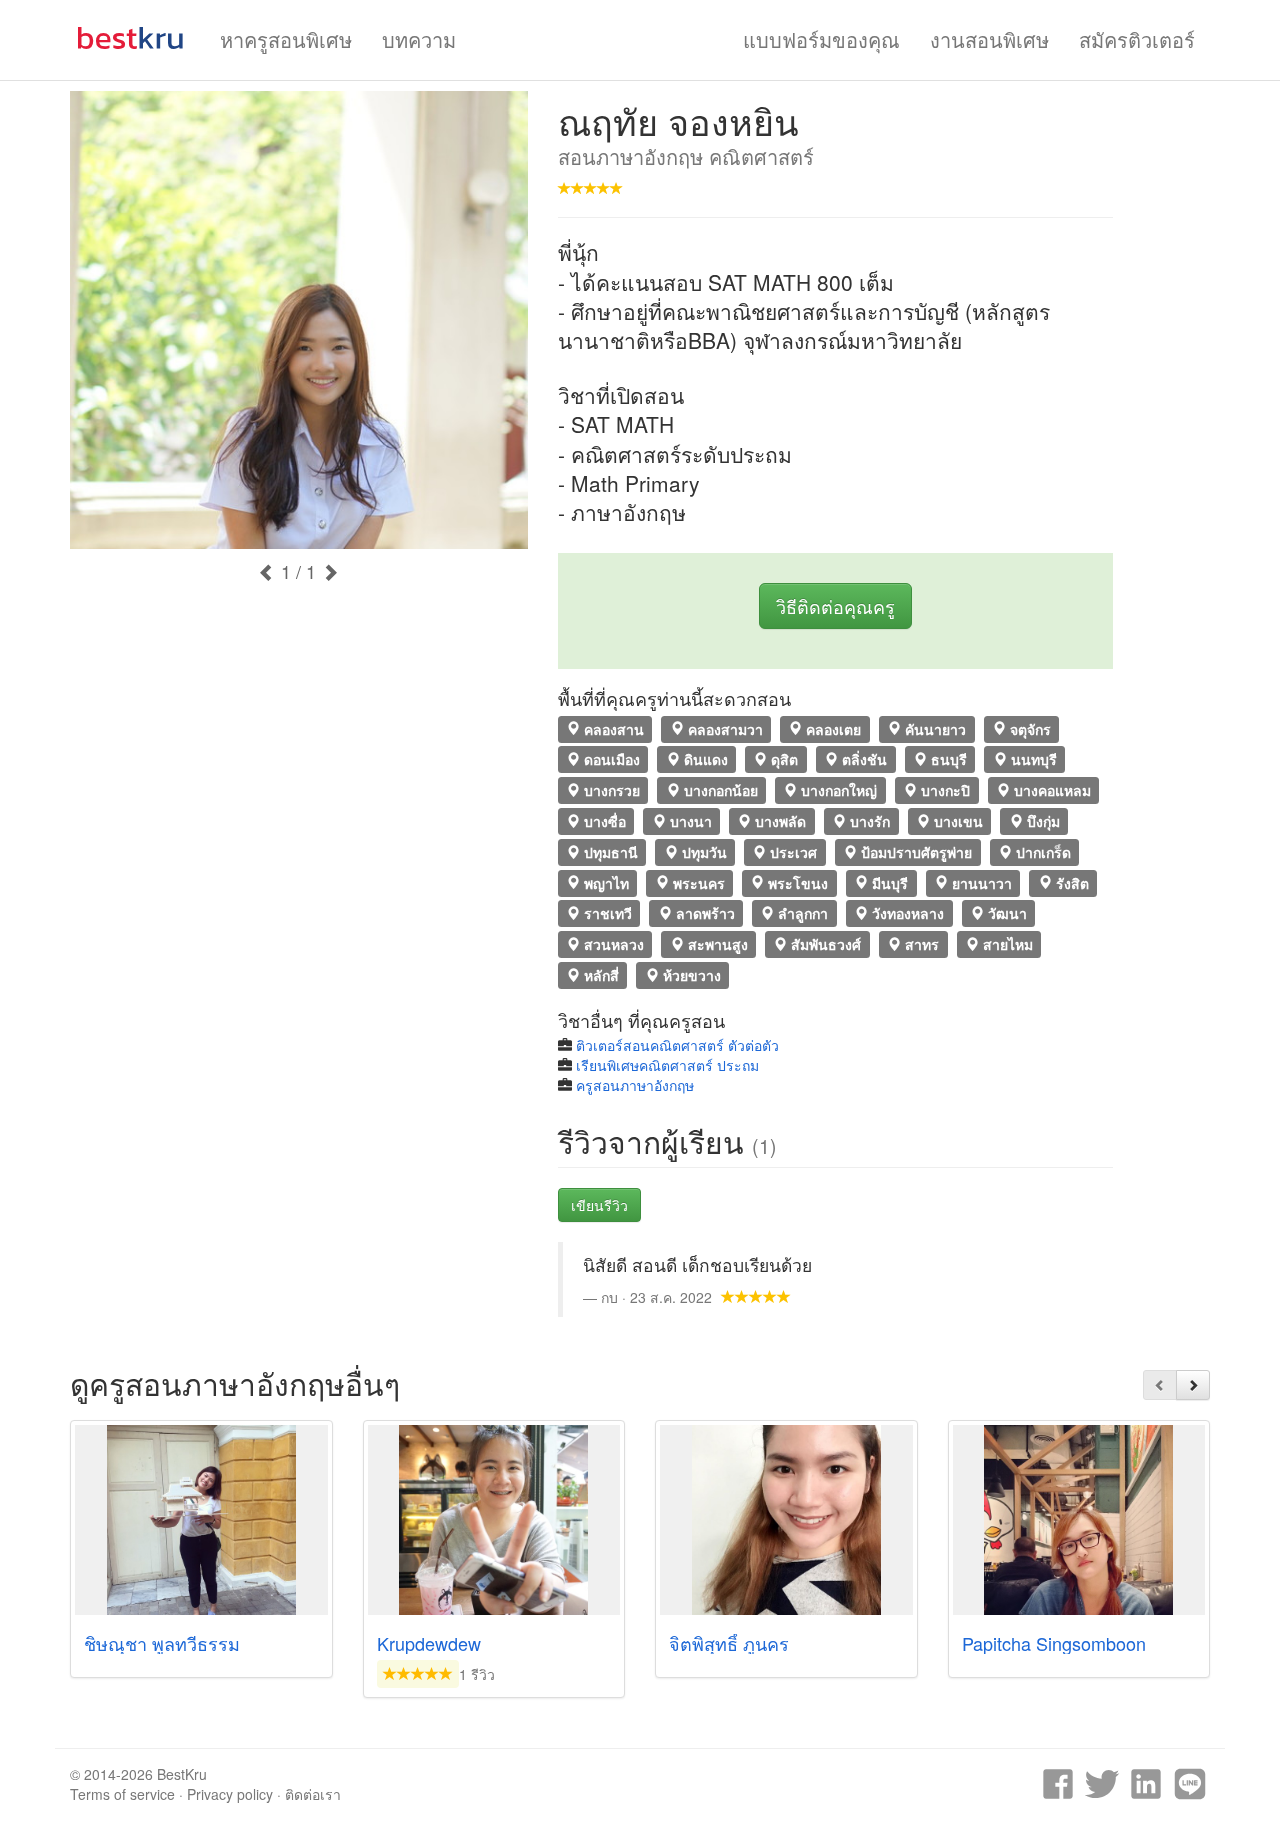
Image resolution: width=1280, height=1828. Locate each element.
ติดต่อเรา (313, 1794)
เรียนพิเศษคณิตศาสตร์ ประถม (667, 1065)
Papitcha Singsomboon (1054, 1643)
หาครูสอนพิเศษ (286, 39)
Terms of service (122, 1794)
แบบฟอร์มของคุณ (821, 39)
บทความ (419, 39)
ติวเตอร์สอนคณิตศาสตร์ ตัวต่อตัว (677, 1045)
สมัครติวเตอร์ (1137, 39)
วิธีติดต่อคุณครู (835, 606)
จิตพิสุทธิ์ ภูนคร (729, 1643)
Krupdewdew (429, 1643)
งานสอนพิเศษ (989, 39)
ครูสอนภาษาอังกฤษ (635, 1085)
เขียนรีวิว (599, 1205)
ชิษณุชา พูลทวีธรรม (162, 1643)
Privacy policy (230, 1794)
